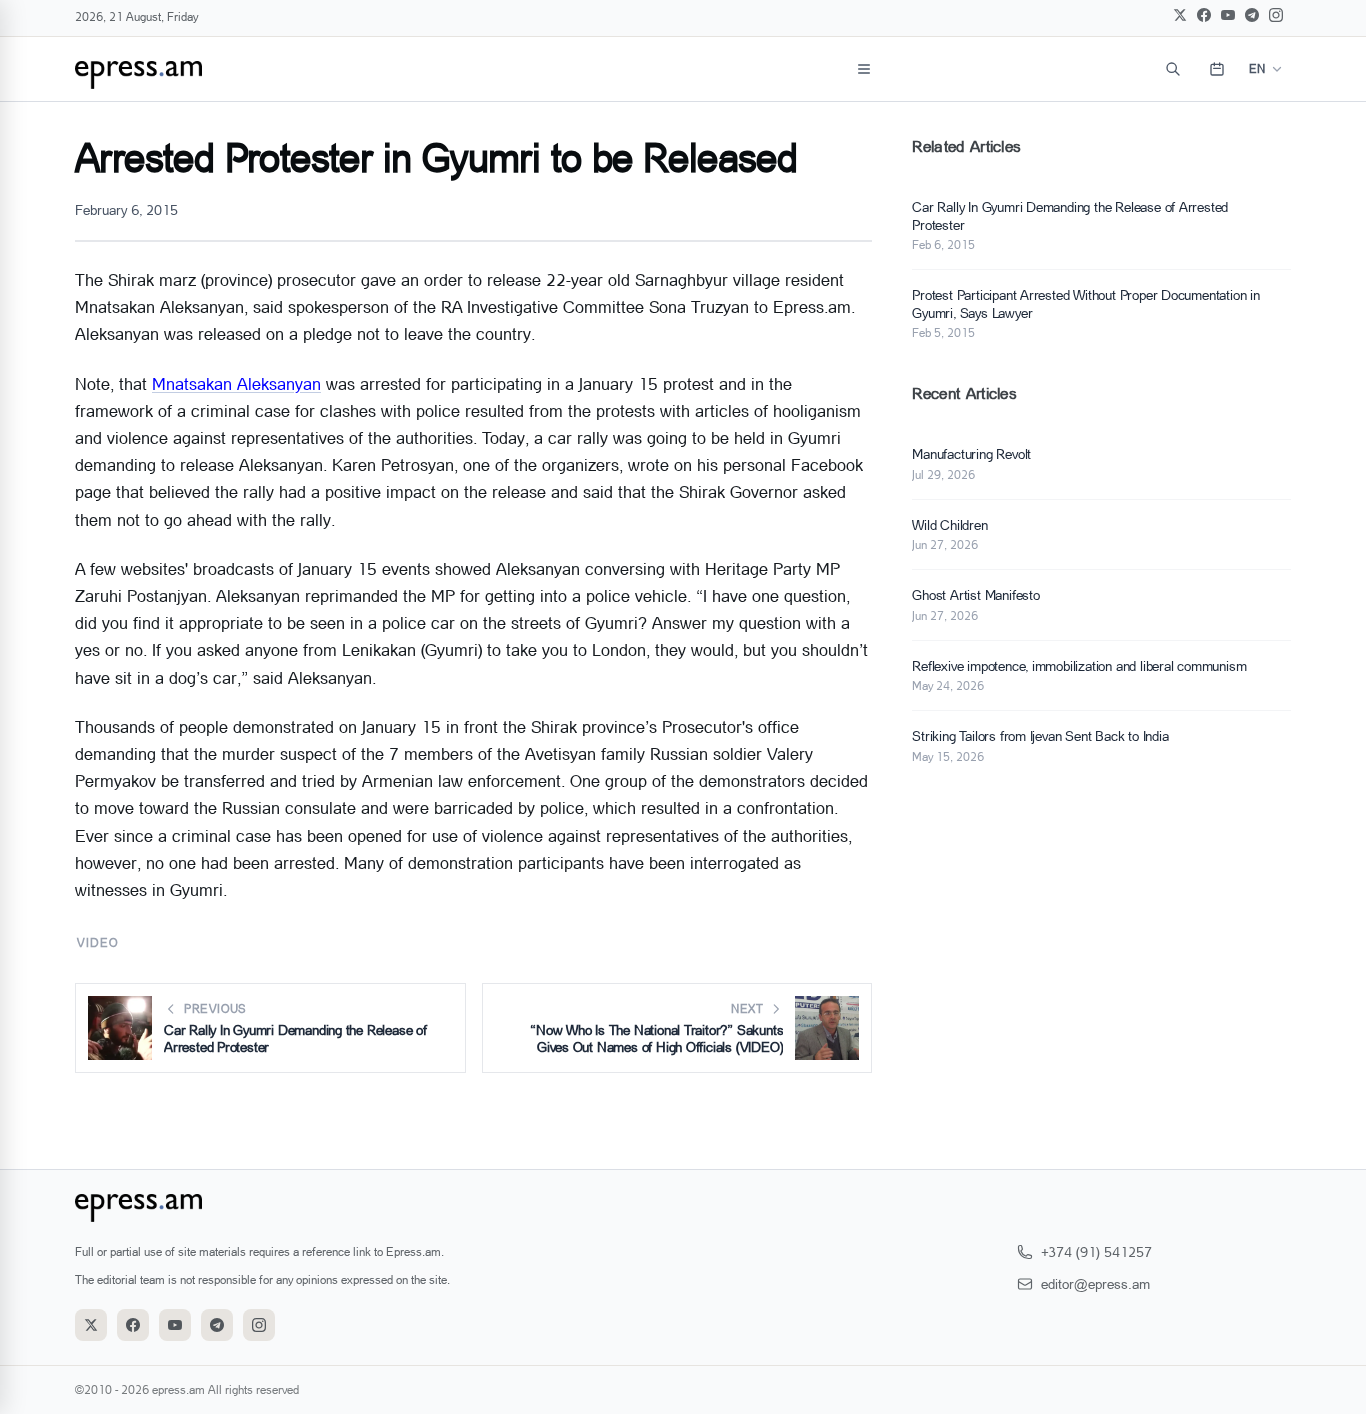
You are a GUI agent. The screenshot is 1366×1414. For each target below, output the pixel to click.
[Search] (1173, 69)
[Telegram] (1252, 15)
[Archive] (1217, 69)
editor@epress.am (1095, 1283)
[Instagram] (1276, 15)
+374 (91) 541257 (1096, 1251)
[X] (1180, 15)
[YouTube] (1228, 15)
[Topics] (864, 69)
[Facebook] (1204, 15)
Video (97, 942)
